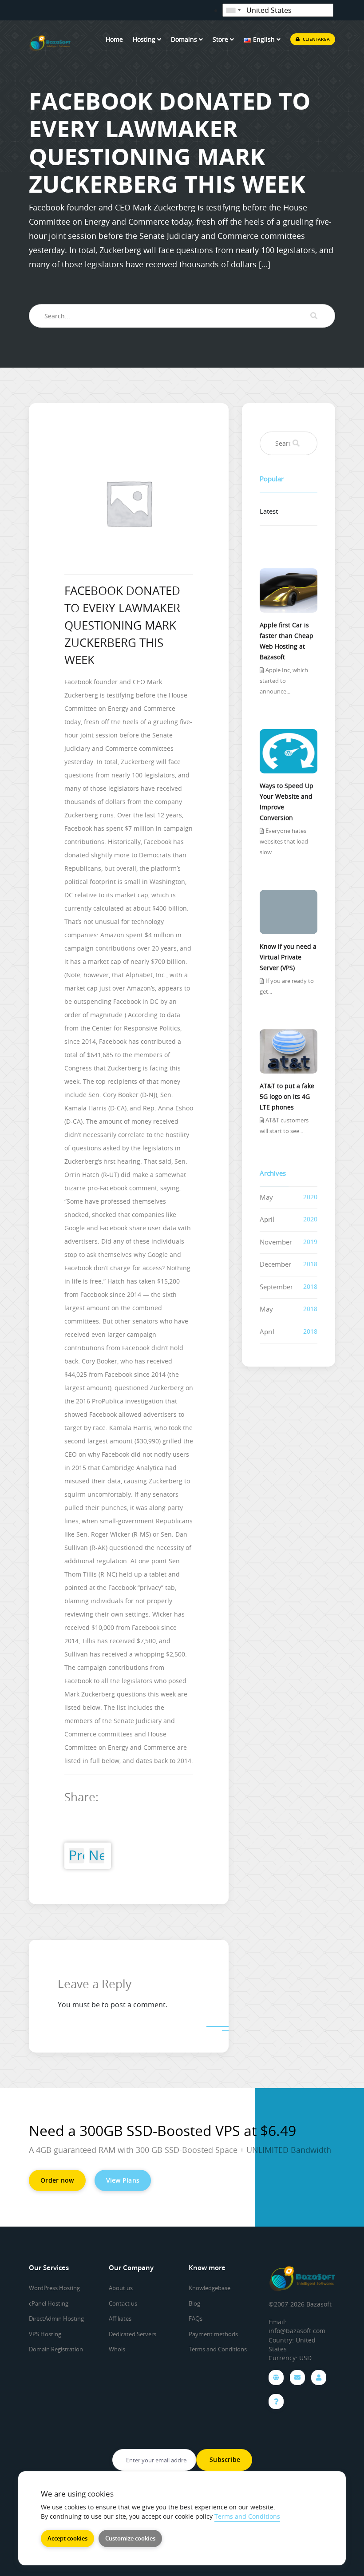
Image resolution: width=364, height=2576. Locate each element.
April (267, 1219)
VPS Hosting (45, 2334)
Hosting (145, 39)
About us (121, 2288)
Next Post (97, 1856)
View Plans (123, 2180)
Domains (185, 39)
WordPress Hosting (54, 2288)
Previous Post (77, 1856)
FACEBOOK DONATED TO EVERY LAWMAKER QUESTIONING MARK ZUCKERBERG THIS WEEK (122, 625)
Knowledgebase (210, 2288)
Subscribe (224, 2459)
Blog (194, 2303)
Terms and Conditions (218, 2349)
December (275, 1264)
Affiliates (120, 2318)
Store (221, 39)
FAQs (196, 2318)
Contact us (123, 2303)
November (276, 1242)
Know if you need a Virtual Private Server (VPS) (288, 957)
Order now (57, 2180)
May (266, 1197)
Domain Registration (56, 2349)
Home (114, 39)
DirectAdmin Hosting (56, 2318)
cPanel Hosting (49, 2303)
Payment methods (213, 2334)
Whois (117, 2349)
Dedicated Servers (133, 2334)
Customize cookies (130, 2538)
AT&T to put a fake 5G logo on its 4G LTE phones (287, 1096)
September (276, 1287)
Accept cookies (67, 2538)
